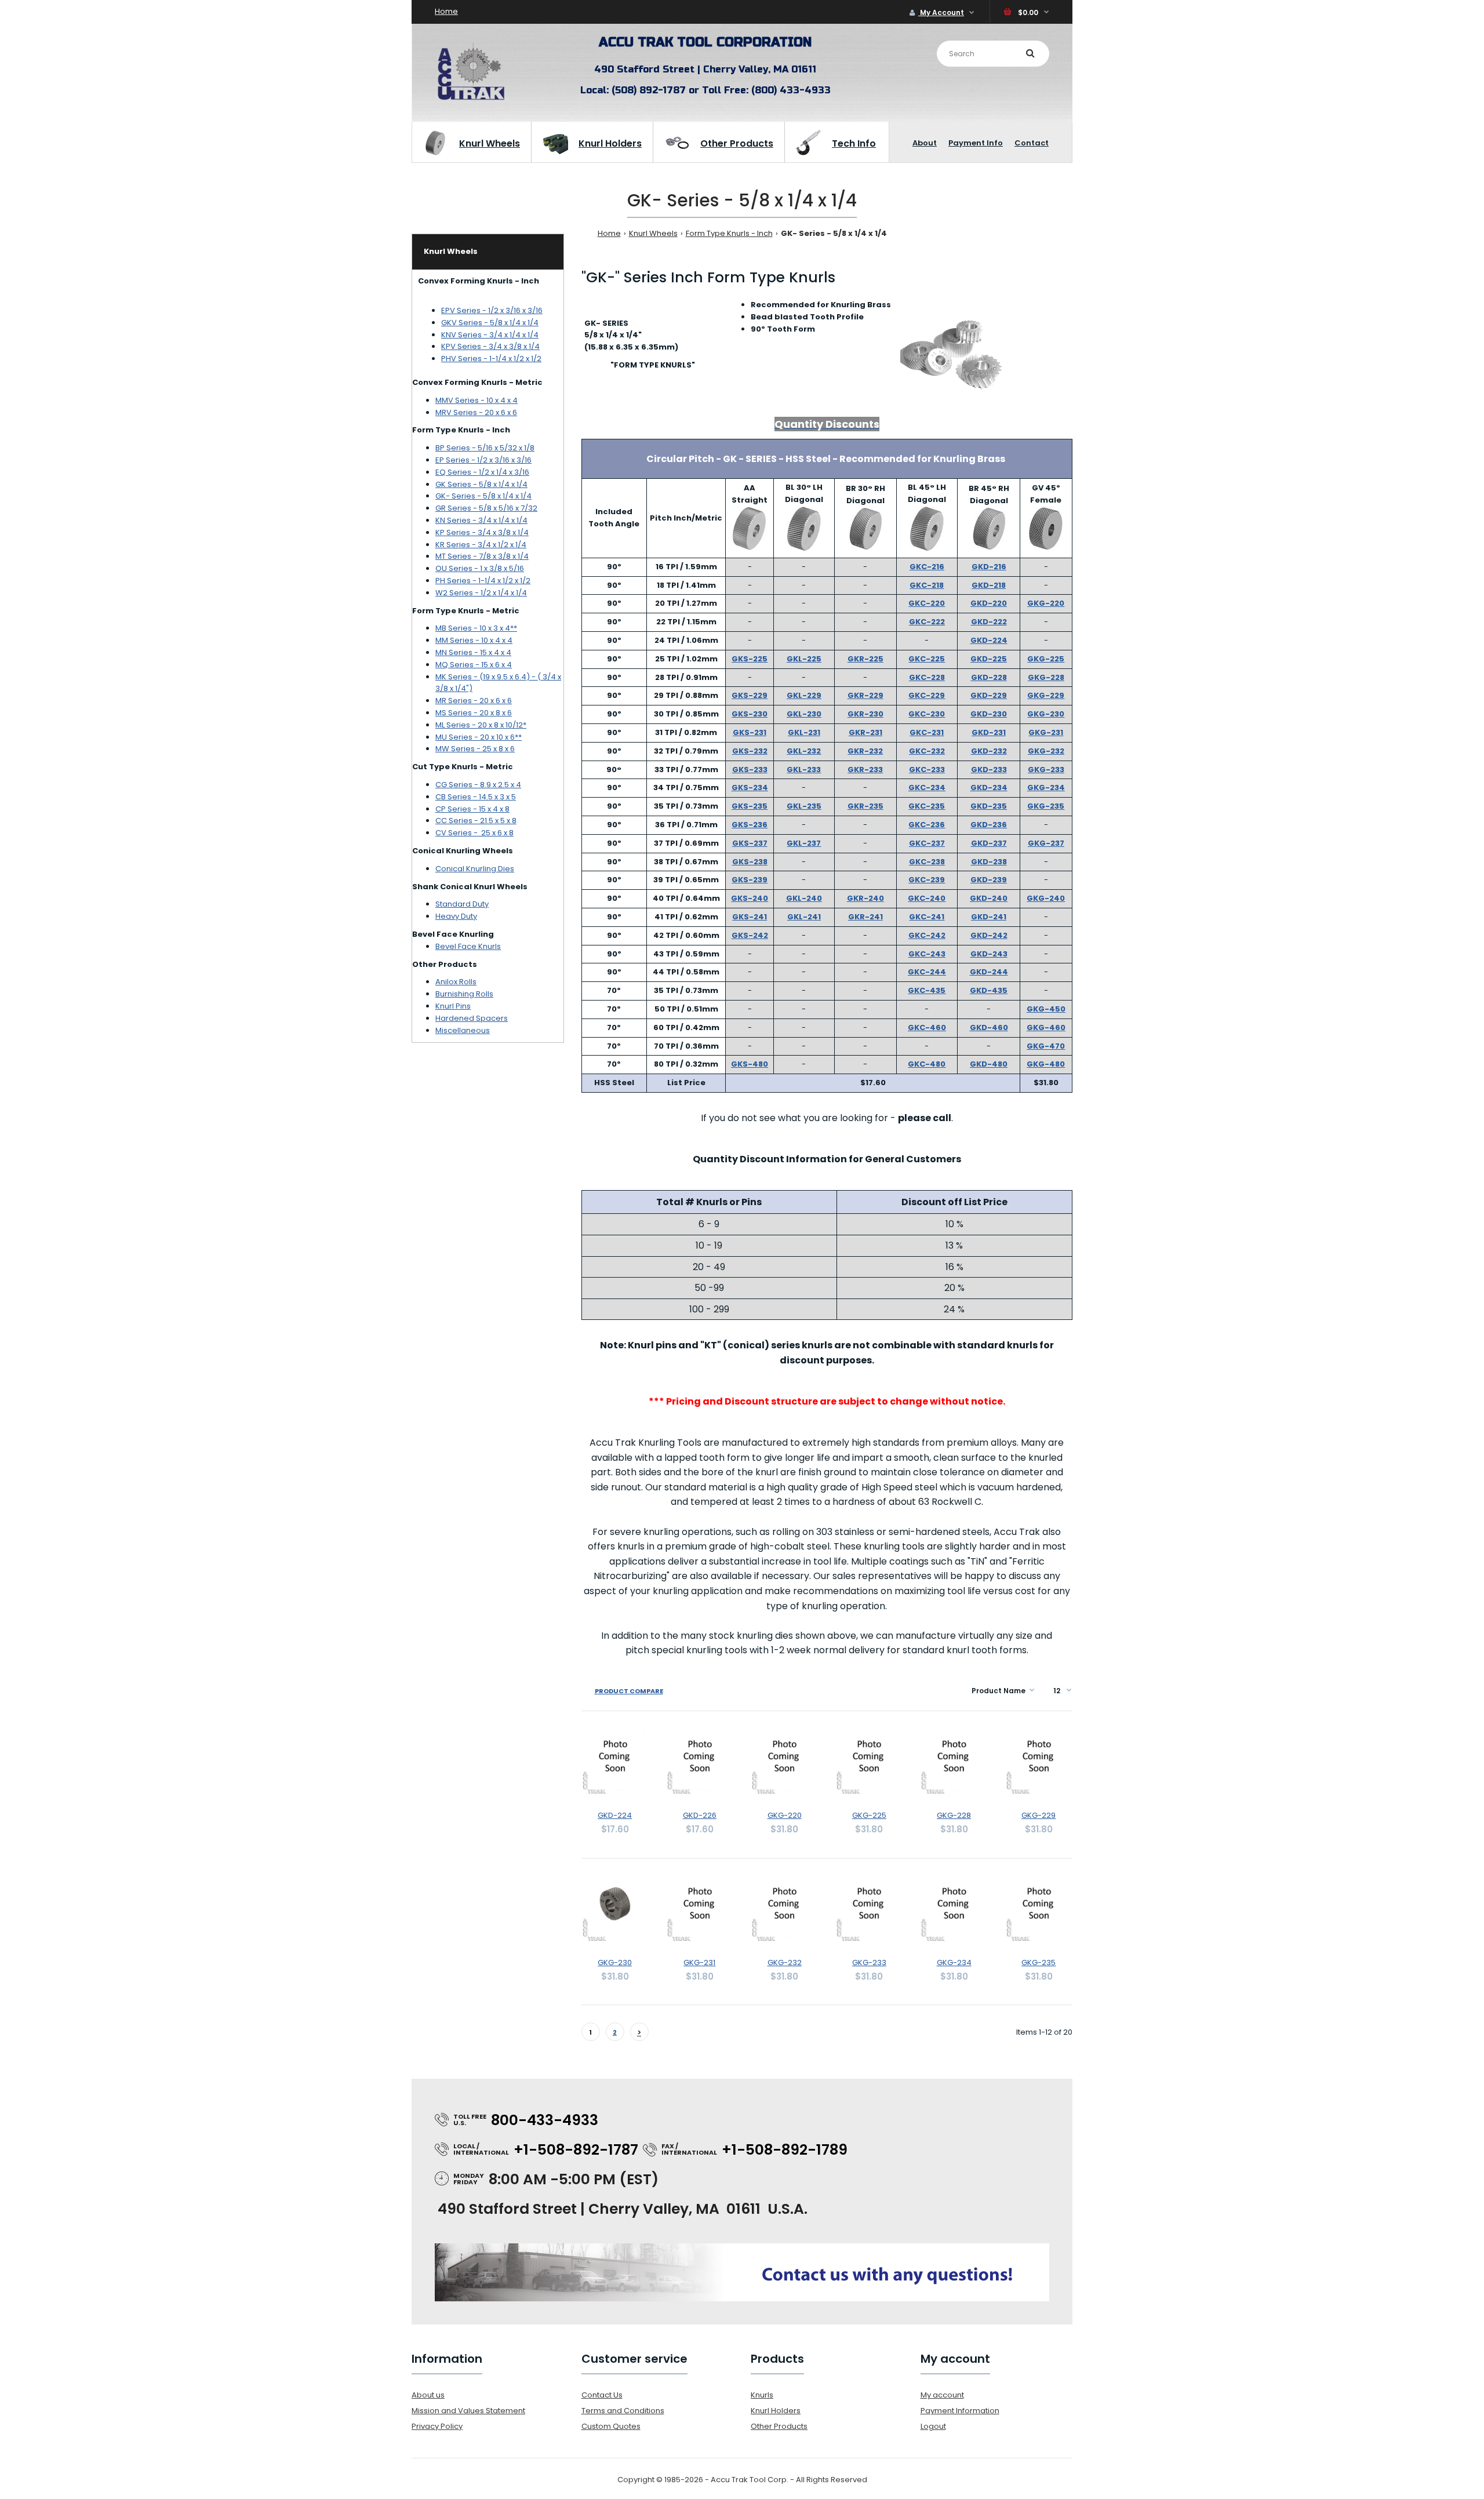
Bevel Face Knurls (468, 946)
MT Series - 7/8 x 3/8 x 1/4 (482, 556)
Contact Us (602, 2395)
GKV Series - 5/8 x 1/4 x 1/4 (490, 323)
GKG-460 (1046, 1027)
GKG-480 (1046, 1064)
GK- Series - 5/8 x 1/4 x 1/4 (483, 496)
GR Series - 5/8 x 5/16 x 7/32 (486, 508)
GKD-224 (989, 640)
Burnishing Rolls (464, 994)
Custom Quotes (611, 2426)
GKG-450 (1046, 1009)
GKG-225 (1046, 659)
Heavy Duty (456, 916)
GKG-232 (1046, 751)
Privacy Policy (437, 2426)
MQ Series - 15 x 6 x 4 (474, 665)
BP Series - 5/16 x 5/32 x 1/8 (485, 448)
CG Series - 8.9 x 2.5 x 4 (478, 785)
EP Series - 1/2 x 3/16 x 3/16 (483, 460)
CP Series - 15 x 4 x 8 (472, 809)
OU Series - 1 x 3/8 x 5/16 (480, 568)
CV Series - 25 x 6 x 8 (474, 833)
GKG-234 (1046, 787)
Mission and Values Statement (468, 2411)
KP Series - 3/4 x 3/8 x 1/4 (482, 532)
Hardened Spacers (472, 1018)
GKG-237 (1046, 843)
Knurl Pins (453, 1006)
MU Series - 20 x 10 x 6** (479, 737)
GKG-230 (1046, 714)
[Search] (1030, 53)
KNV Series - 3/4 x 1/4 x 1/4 (490, 335)
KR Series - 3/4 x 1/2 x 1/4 (481, 545)
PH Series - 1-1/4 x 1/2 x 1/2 (483, 581)
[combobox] (993, 54)
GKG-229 (1046, 695)
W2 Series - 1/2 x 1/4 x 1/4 (481, 593)
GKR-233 (865, 770)
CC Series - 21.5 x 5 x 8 (476, 821)
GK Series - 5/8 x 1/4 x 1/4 (481, 484)
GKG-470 (1046, 1046)
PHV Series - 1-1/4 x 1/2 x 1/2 (491, 359)
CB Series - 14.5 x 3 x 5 (476, 797)
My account (942, 2395)
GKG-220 (1046, 603)
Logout (933, 2426)
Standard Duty (462, 904)
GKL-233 (804, 770)
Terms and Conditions (623, 2411)
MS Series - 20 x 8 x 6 (474, 713)
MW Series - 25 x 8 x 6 (475, 749)
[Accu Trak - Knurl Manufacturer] (471, 99)
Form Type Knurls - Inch (729, 233)
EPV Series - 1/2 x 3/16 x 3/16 (492, 310)
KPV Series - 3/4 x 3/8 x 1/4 (490, 346)
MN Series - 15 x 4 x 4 (473, 652)
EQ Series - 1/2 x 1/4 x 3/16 (482, 472)
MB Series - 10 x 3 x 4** (476, 628)
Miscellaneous (463, 1030)
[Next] (639, 2035)
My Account (941, 12)
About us (428, 2395)
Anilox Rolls (456, 982)
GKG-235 (1046, 806)
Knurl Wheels (653, 233)
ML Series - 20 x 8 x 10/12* (481, 725)
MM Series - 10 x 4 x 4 (474, 640)
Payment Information (960, 2411)
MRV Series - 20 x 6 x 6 (476, 412)
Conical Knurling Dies (475, 869)
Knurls (762, 2395)
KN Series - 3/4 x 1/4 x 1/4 (481, 520)
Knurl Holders (776, 2411)
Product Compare (629, 1691)
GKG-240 (1046, 898)
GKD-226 (700, 1815)
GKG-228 (1046, 677)
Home (446, 11)
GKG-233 (1046, 770)
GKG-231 (1046, 732)
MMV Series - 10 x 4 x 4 (477, 400)
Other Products (779, 2426)
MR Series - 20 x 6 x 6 (474, 701)
